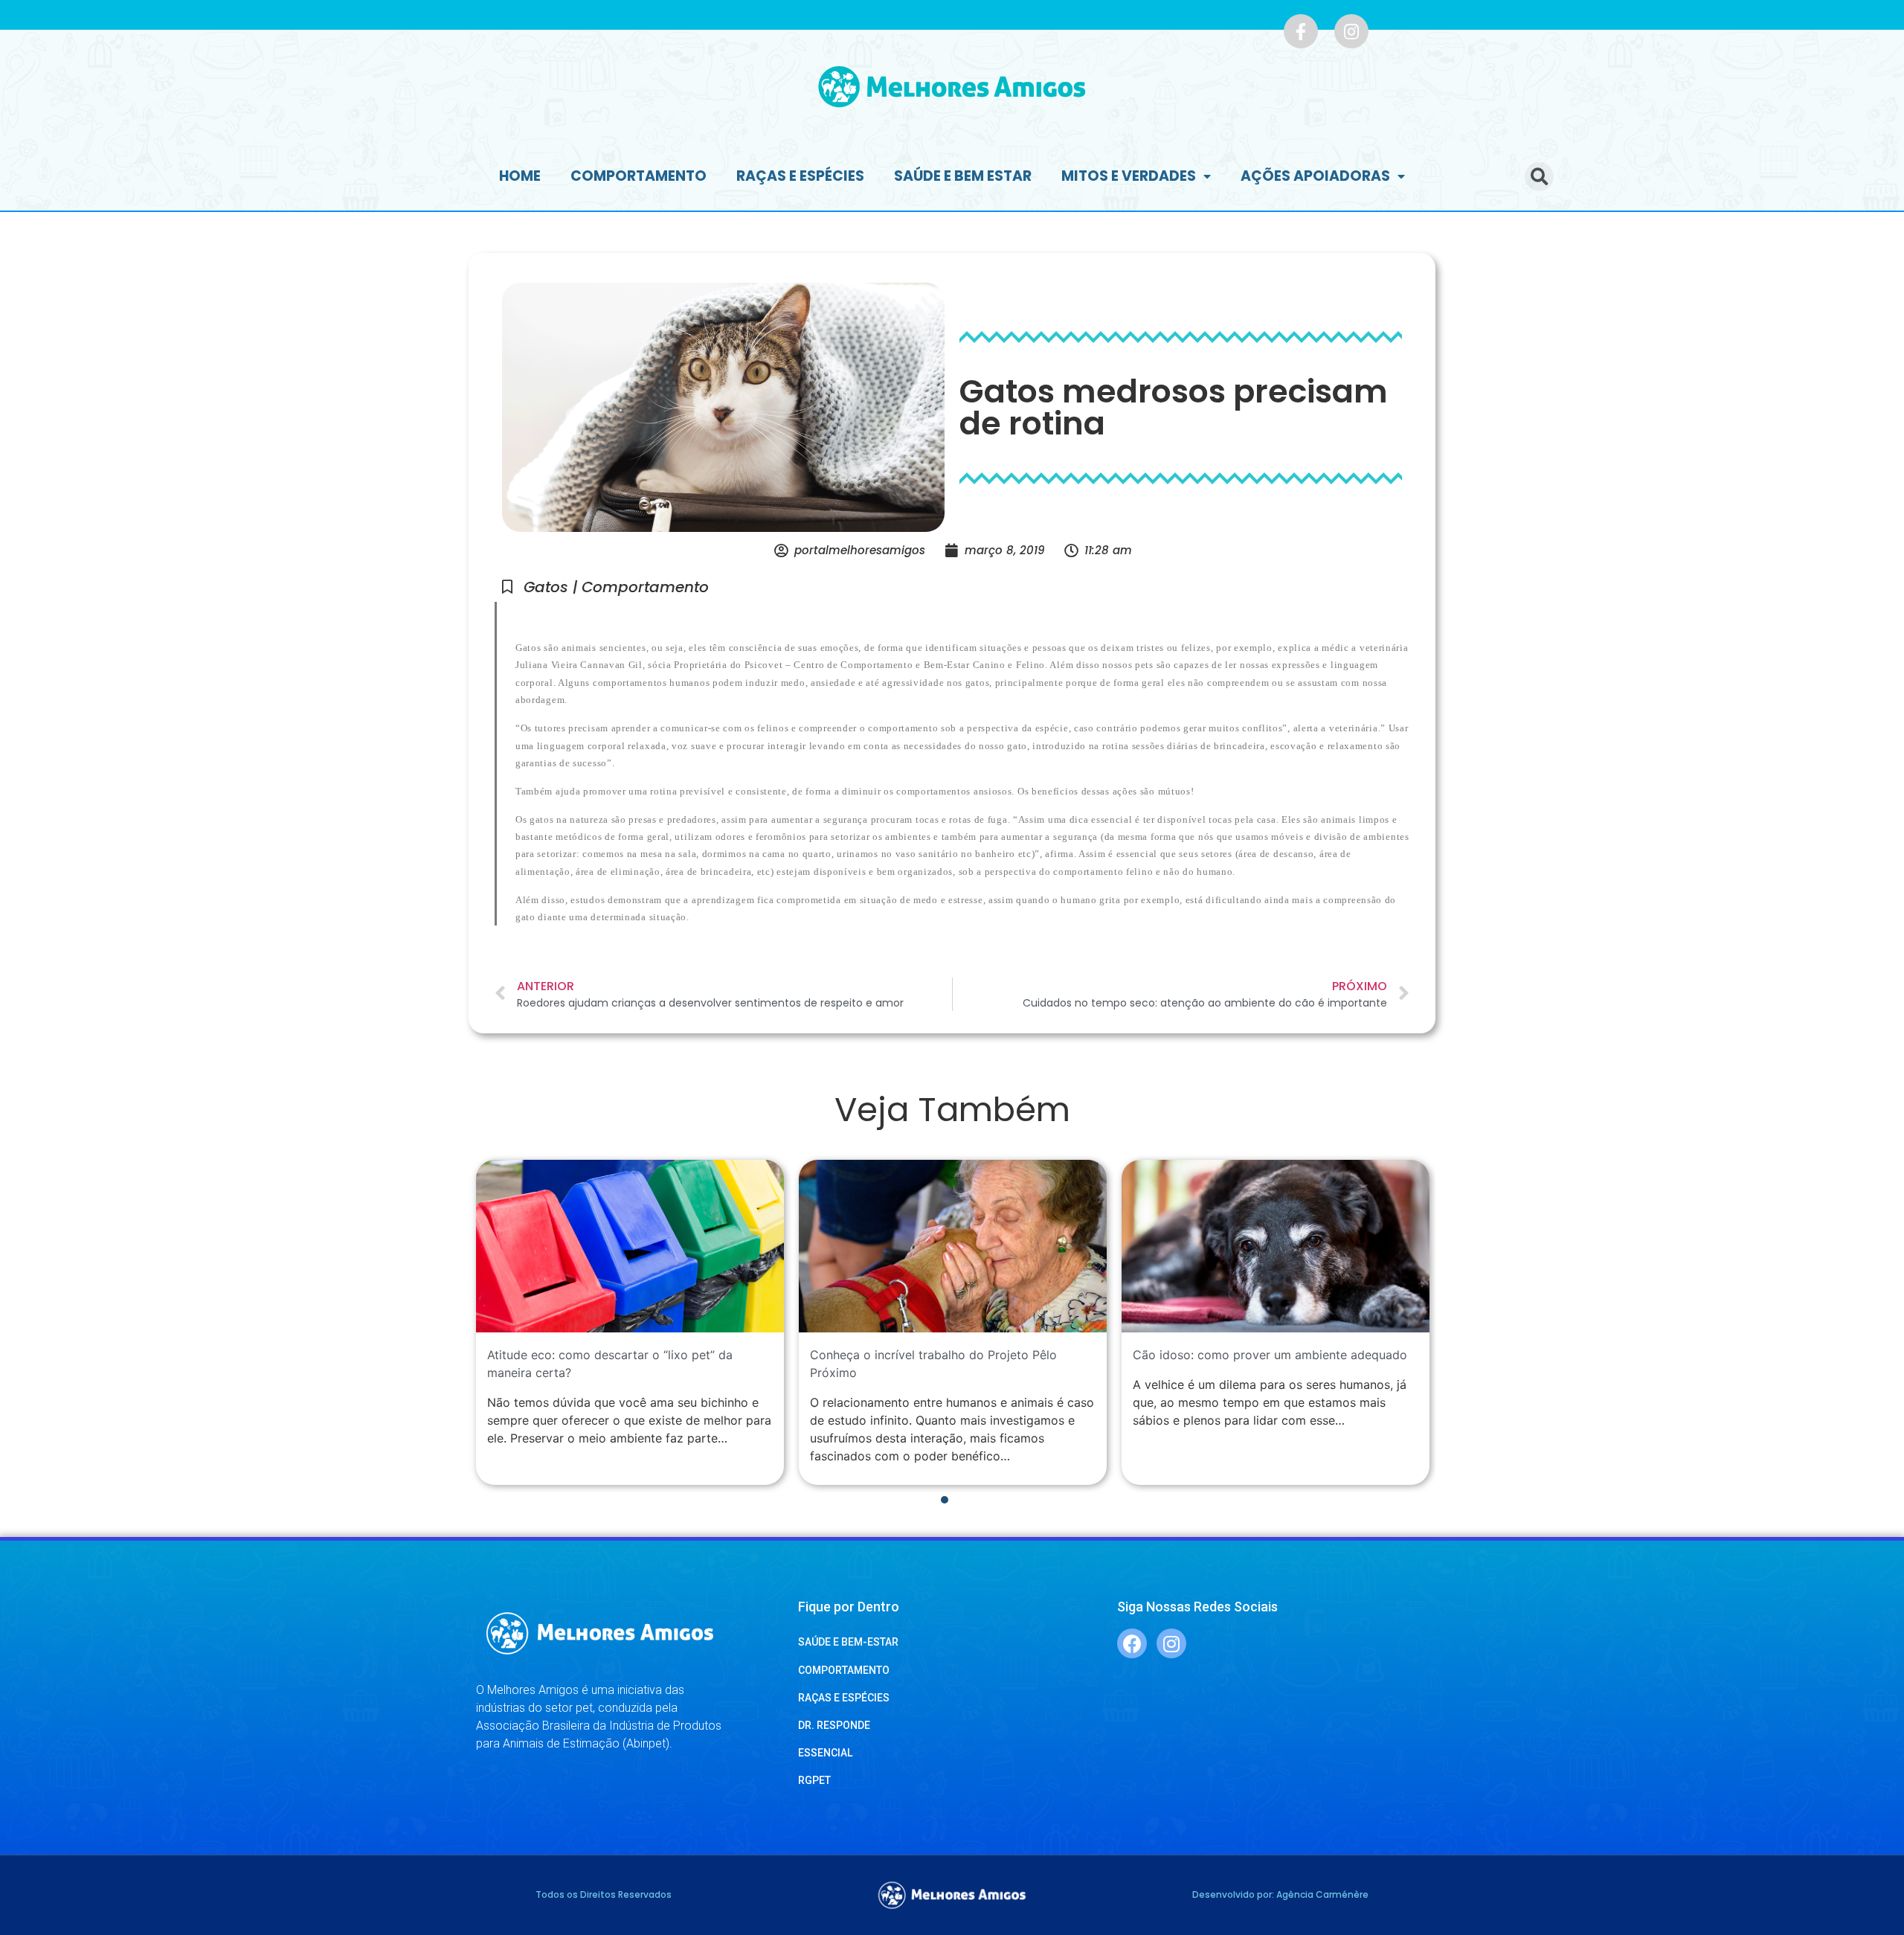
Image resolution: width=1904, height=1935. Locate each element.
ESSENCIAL (825, 1753)
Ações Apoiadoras (1315, 176)
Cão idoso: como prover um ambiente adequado (1270, 1355)
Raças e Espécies (800, 176)
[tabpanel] (630, 1323)
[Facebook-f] (1301, 31)
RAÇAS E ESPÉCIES (844, 1698)
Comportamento (639, 176)
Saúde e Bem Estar (963, 176)
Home (520, 176)
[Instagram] (1351, 31)
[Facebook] (1132, 1643)
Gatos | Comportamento (616, 587)
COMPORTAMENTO (844, 1670)
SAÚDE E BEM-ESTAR (848, 1642)
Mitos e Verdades (1129, 176)
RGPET (814, 1780)
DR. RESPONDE (834, 1725)
